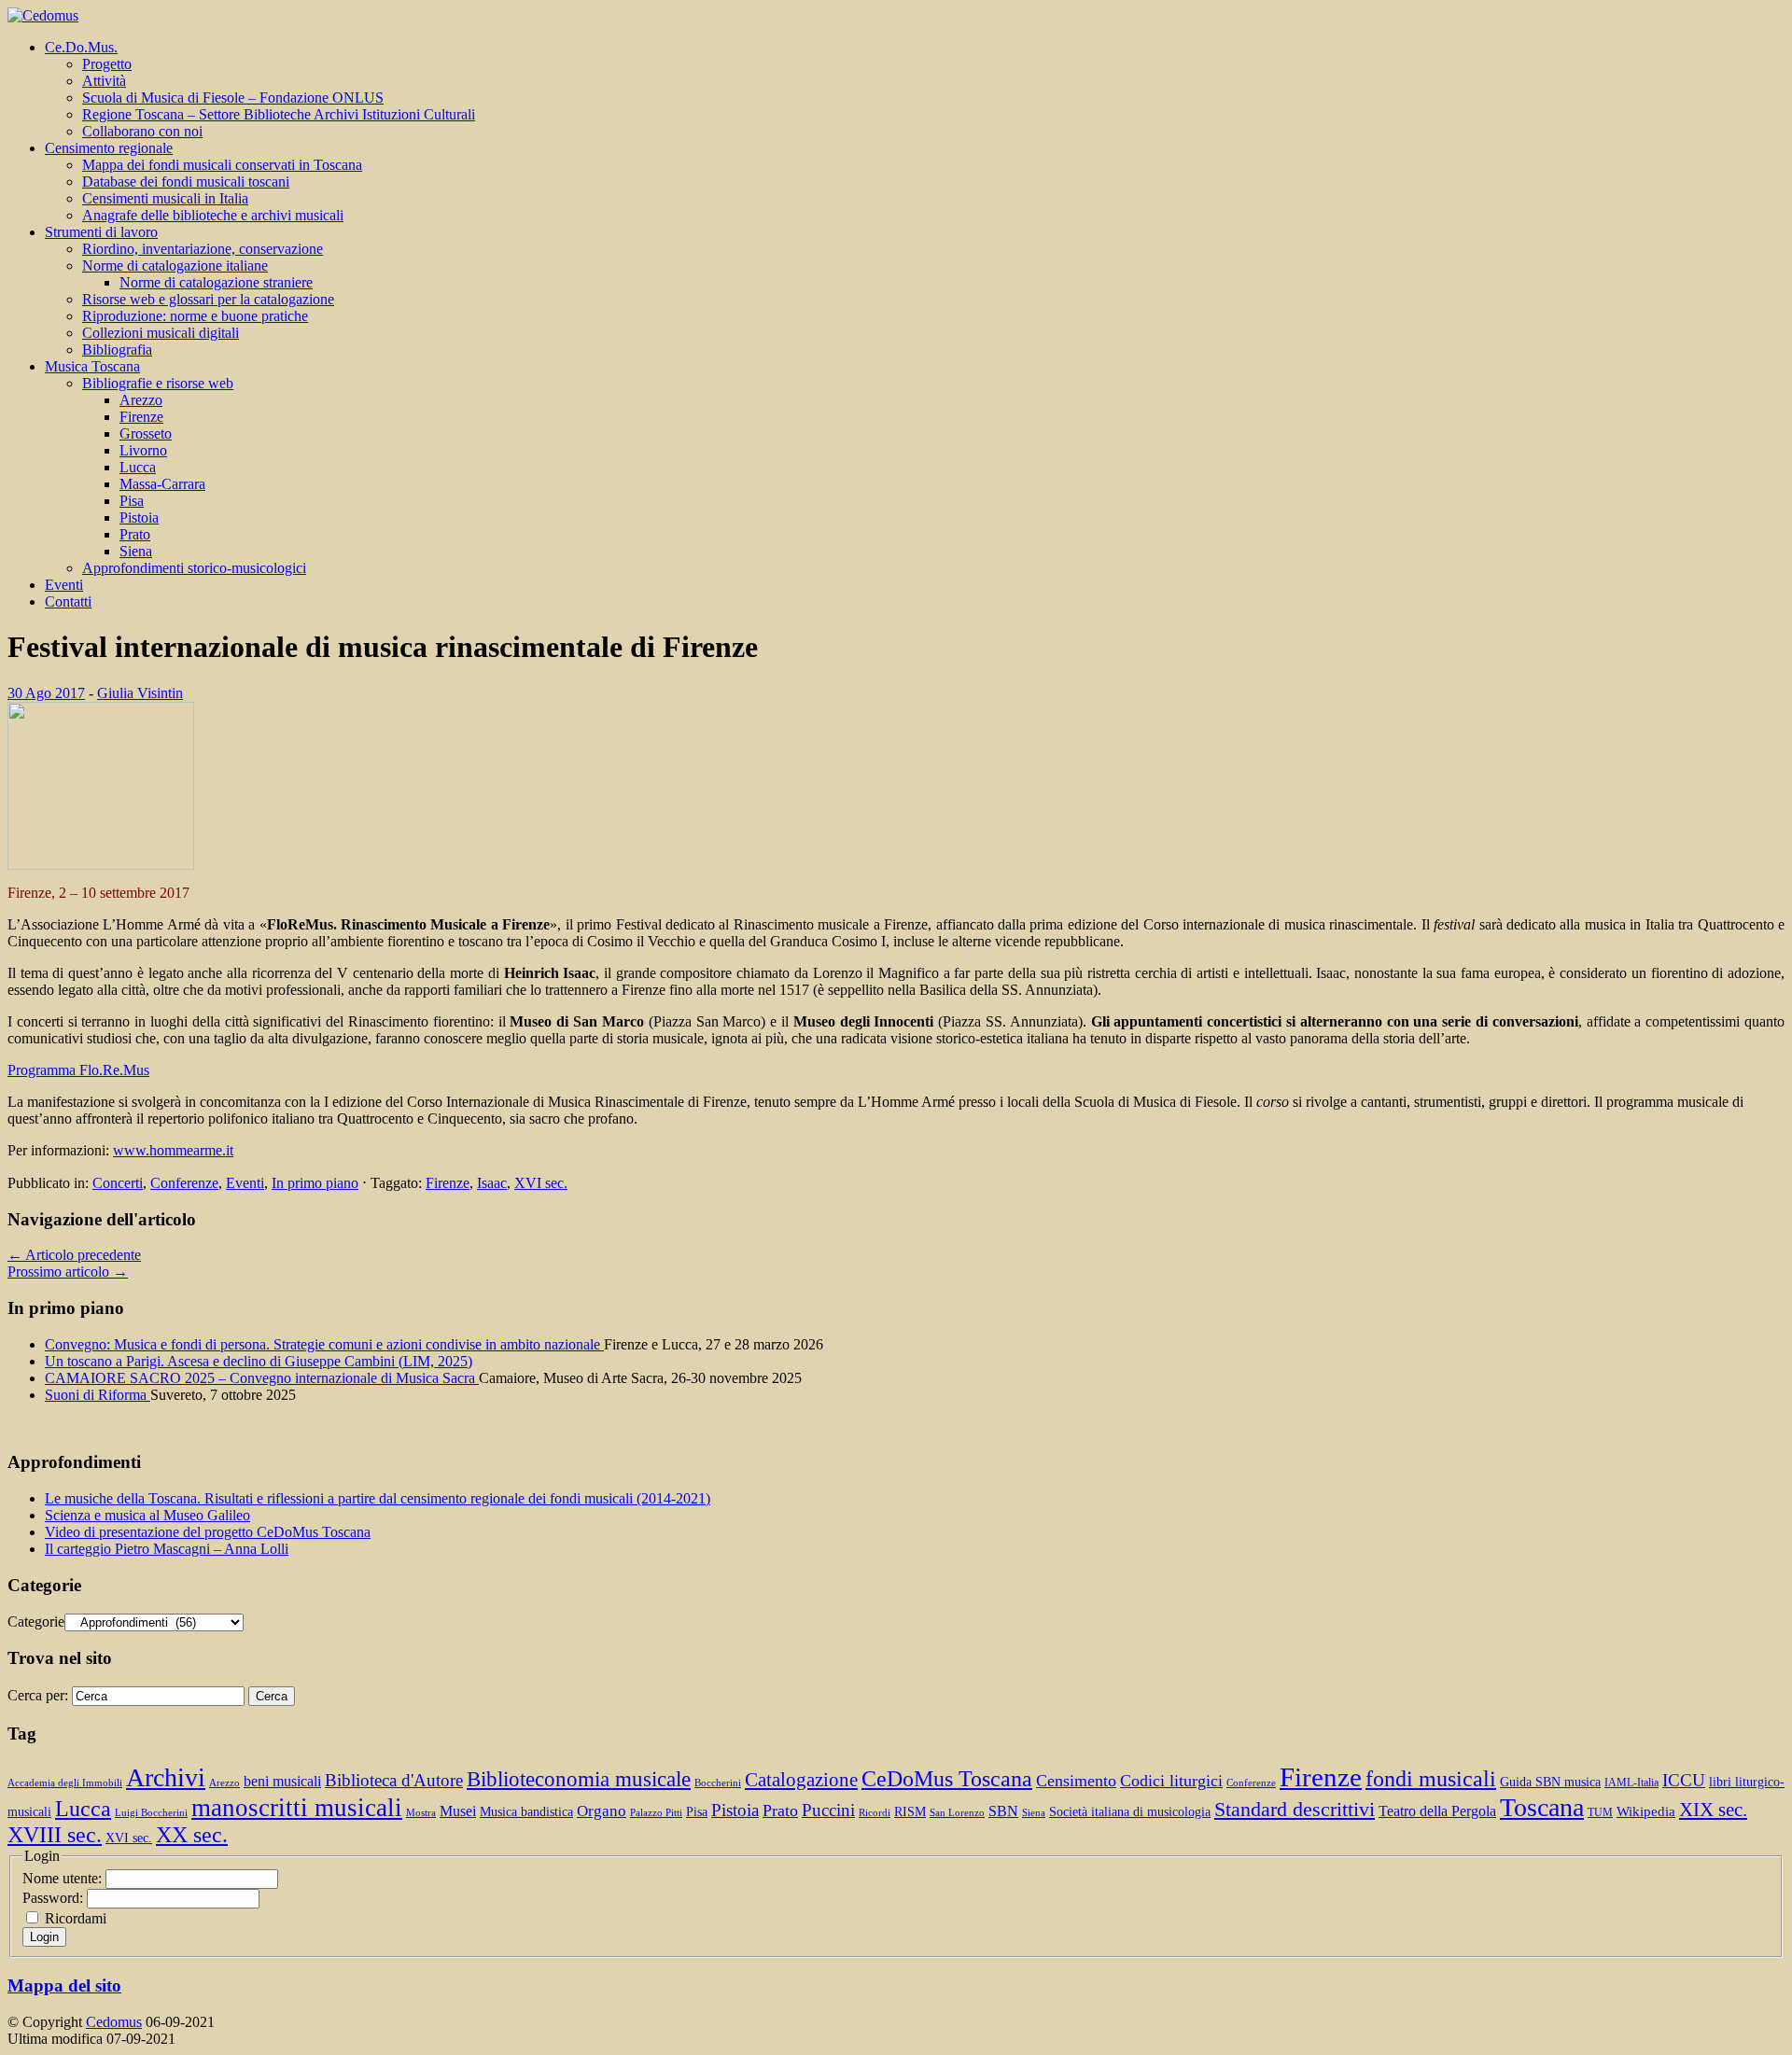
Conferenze (184, 1183)
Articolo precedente (74, 1255)
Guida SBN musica (1550, 1782)
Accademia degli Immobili (65, 1783)
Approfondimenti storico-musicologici (194, 568)
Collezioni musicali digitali (161, 333)
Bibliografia (117, 349)
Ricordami (76, 1918)
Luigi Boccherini (151, 1813)
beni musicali (282, 1781)
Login (44, 1937)
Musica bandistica (526, 1812)
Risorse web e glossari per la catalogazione (208, 299)
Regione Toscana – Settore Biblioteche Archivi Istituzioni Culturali (279, 114)
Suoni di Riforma (98, 1395)
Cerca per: (38, 1695)
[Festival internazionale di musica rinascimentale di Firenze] (101, 865)
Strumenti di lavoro (101, 232)
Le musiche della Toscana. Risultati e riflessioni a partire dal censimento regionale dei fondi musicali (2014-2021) (378, 1498)
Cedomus (114, 2022)
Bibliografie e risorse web (158, 383)
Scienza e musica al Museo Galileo (147, 1515)
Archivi (166, 1777)
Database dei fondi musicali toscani (186, 182)
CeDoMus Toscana (947, 1778)
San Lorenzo (957, 1813)
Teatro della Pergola (1437, 1811)
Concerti (118, 1183)
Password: (55, 1898)
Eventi (64, 585)
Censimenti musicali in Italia (165, 198)
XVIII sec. (55, 1835)
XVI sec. (541, 1183)
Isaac (492, 1183)
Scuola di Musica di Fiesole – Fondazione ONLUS (233, 98)
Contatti (68, 601)
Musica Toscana (92, 366)
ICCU (1684, 1780)
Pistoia (139, 517)
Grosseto (146, 433)
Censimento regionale (109, 148)
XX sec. (192, 1835)
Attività (104, 81)
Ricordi (875, 1813)
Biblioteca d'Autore (394, 1780)
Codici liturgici (1171, 1781)
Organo (602, 1811)
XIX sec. (1713, 1810)
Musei (458, 1811)
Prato (135, 534)
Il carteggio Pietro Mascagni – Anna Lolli (167, 1549)
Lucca (138, 467)
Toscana (1542, 1807)
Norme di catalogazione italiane (175, 266)
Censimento (1076, 1781)
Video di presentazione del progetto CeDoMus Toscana (208, 1532)
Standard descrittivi (1295, 1810)
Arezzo (141, 400)
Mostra (421, 1813)
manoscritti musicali (297, 1808)
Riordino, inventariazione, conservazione (203, 249)
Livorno (143, 450)
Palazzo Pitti (656, 1813)
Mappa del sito (64, 1985)
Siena (136, 551)
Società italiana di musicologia (1130, 1812)
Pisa (132, 501)
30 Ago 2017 (46, 693)
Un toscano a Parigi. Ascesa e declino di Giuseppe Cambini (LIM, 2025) (259, 1361)
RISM (910, 1812)
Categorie (36, 1622)
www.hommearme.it (173, 1150)
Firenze (141, 417)
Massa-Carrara (162, 484)
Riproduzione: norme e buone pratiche (195, 316)
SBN (1003, 1811)
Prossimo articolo (68, 1272)
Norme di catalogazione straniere (216, 282)
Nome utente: (64, 1878)
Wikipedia (1646, 1811)
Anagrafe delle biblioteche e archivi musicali (213, 215)
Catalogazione (801, 1780)
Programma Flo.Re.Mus (78, 1070)
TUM (1600, 1812)
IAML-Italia (1631, 1782)
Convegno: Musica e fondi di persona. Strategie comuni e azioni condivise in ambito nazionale (324, 1344)
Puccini (828, 1810)
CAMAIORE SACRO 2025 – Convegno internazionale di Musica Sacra (262, 1378)
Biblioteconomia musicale (579, 1779)
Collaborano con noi (142, 131)
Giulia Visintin (140, 693)
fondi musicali (1431, 1778)
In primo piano (315, 1183)
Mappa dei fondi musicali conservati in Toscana (222, 165)
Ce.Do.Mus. (81, 47)
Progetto (107, 64)
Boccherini (718, 1783)
